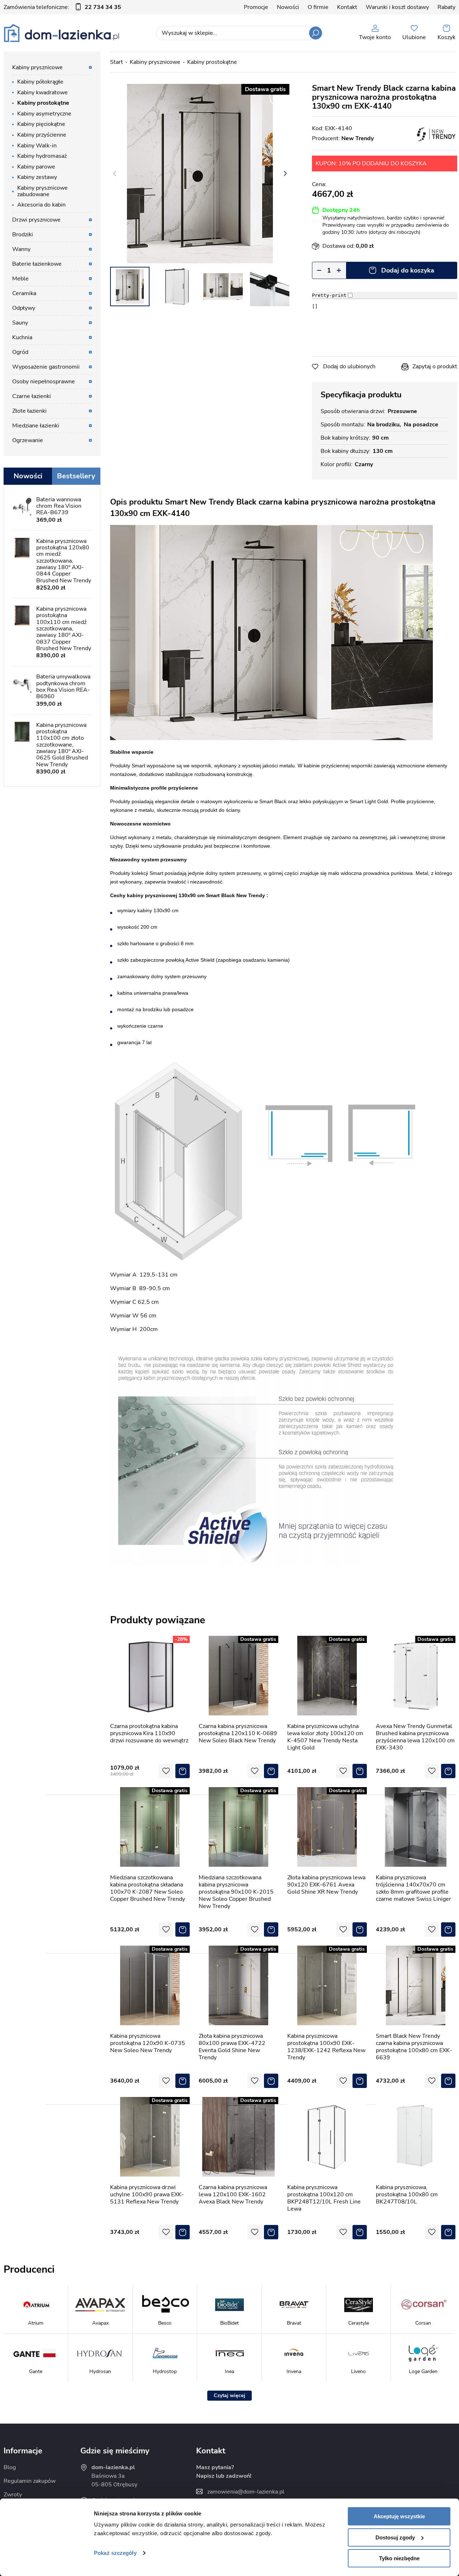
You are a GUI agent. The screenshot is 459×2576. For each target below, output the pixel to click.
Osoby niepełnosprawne (44, 382)
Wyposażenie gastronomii (46, 367)
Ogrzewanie (28, 440)
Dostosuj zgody (395, 2537)
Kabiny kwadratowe (42, 93)
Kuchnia (22, 337)
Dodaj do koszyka (408, 270)
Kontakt (347, 7)
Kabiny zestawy (37, 177)
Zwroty (13, 2495)
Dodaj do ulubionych (349, 366)
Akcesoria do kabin (41, 205)
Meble (20, 279)
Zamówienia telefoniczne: (62, 7)
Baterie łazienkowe (37, 264)
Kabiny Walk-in (37, 146)
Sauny (20, 323)
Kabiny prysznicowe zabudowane (42, 191)
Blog (10, 2467)
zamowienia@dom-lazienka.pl (246, 2492)
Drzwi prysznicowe (36, 220)
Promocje (256, 7)
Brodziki (23, 235)
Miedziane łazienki (36, 426)
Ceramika (24, 293)
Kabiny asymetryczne (44, 114)
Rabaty (446, 7)
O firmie (318, 7)
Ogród (20, 352)
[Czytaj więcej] (229, 2396)
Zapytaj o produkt (435, 366)
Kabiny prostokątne (212, 62)
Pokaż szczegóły (115, 2553)
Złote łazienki (29, 411)
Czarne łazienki (32, 396)
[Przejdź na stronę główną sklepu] (61, 33)
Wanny (21, 249)
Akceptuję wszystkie (399, 2516)
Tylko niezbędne (399, 2558)
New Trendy (358, 138)
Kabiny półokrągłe (40, 82)
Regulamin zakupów (30, 2481)
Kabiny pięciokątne (41, 124)
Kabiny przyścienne (42, 135)
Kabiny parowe (36, 167)
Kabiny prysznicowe (155, 62)
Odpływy (24, 308)
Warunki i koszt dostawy (397, 7)
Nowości (288, 7)
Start (117, 62)
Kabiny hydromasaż (42, 156)
